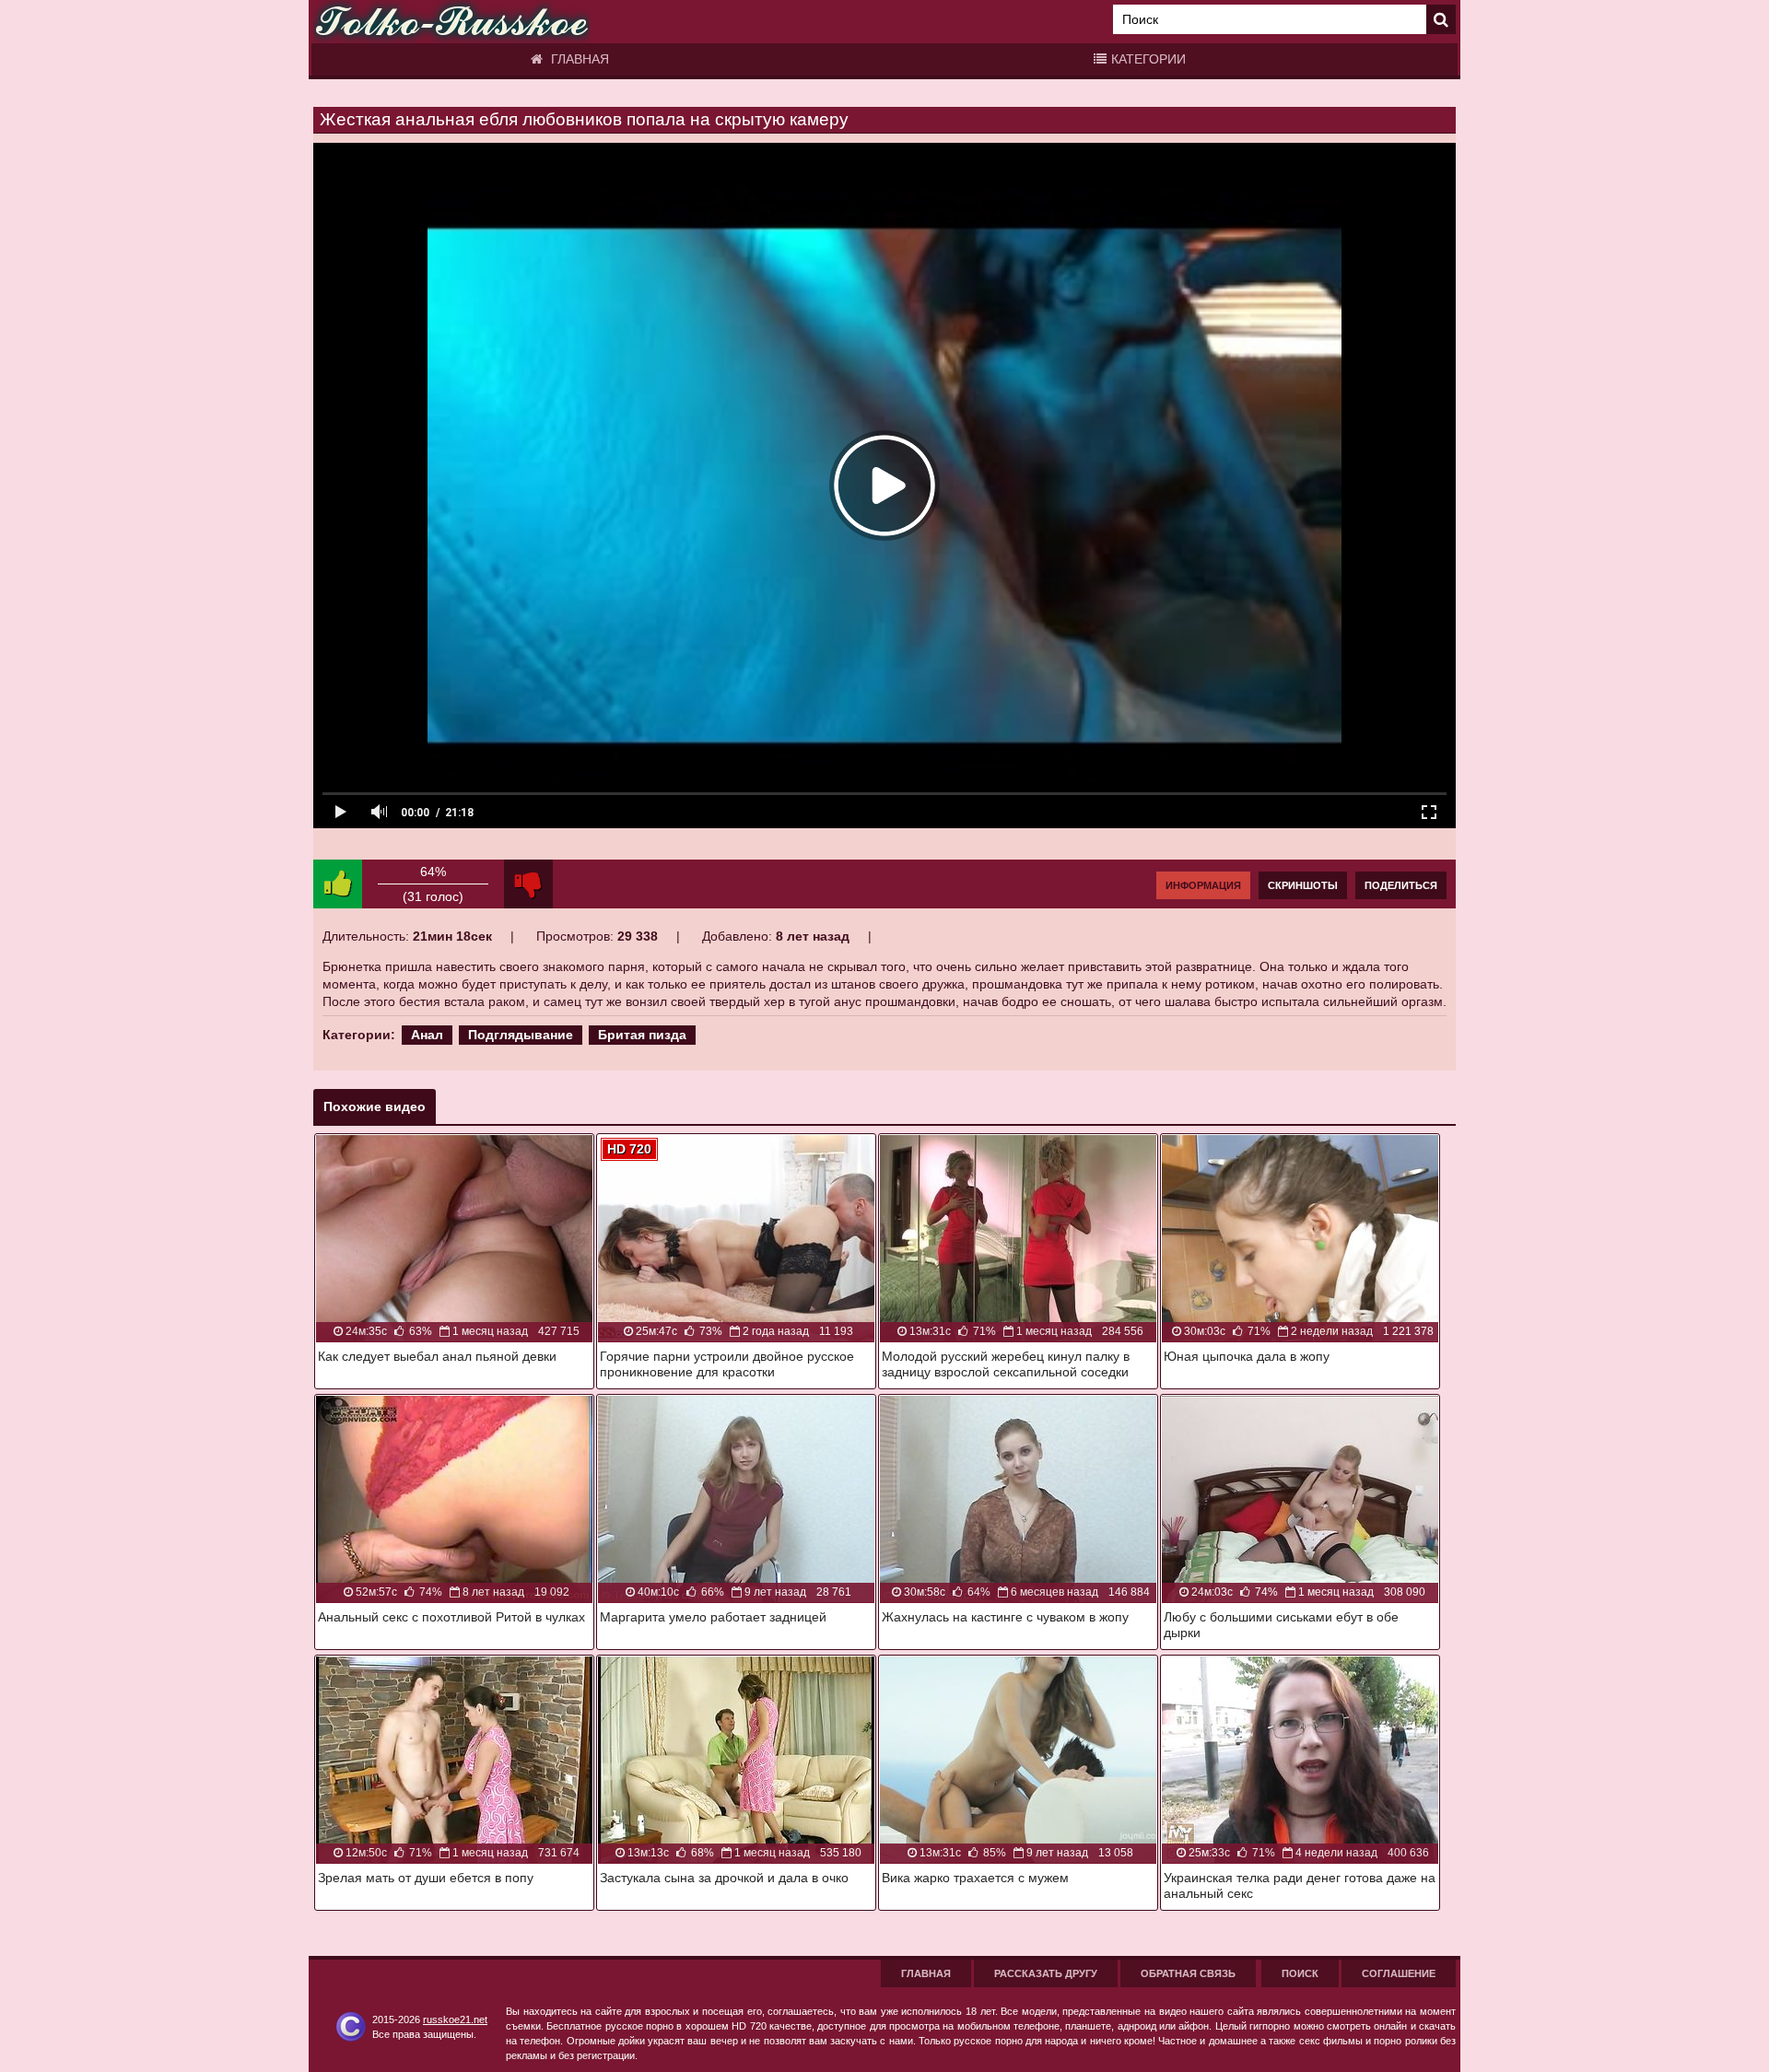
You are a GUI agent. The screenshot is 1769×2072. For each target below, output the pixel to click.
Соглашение (1399, 1973)
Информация (1203, 885)
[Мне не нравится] (528, 884)
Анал (427, 1035)
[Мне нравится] (338, 884)
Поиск (1300, 1973)
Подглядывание (521, 1035)
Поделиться (1401, 885)
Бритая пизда (642, 1035)
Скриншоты (1303, 885)
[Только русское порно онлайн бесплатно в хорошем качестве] (451, 22)
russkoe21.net (455, 2019)
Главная (578, 59)
